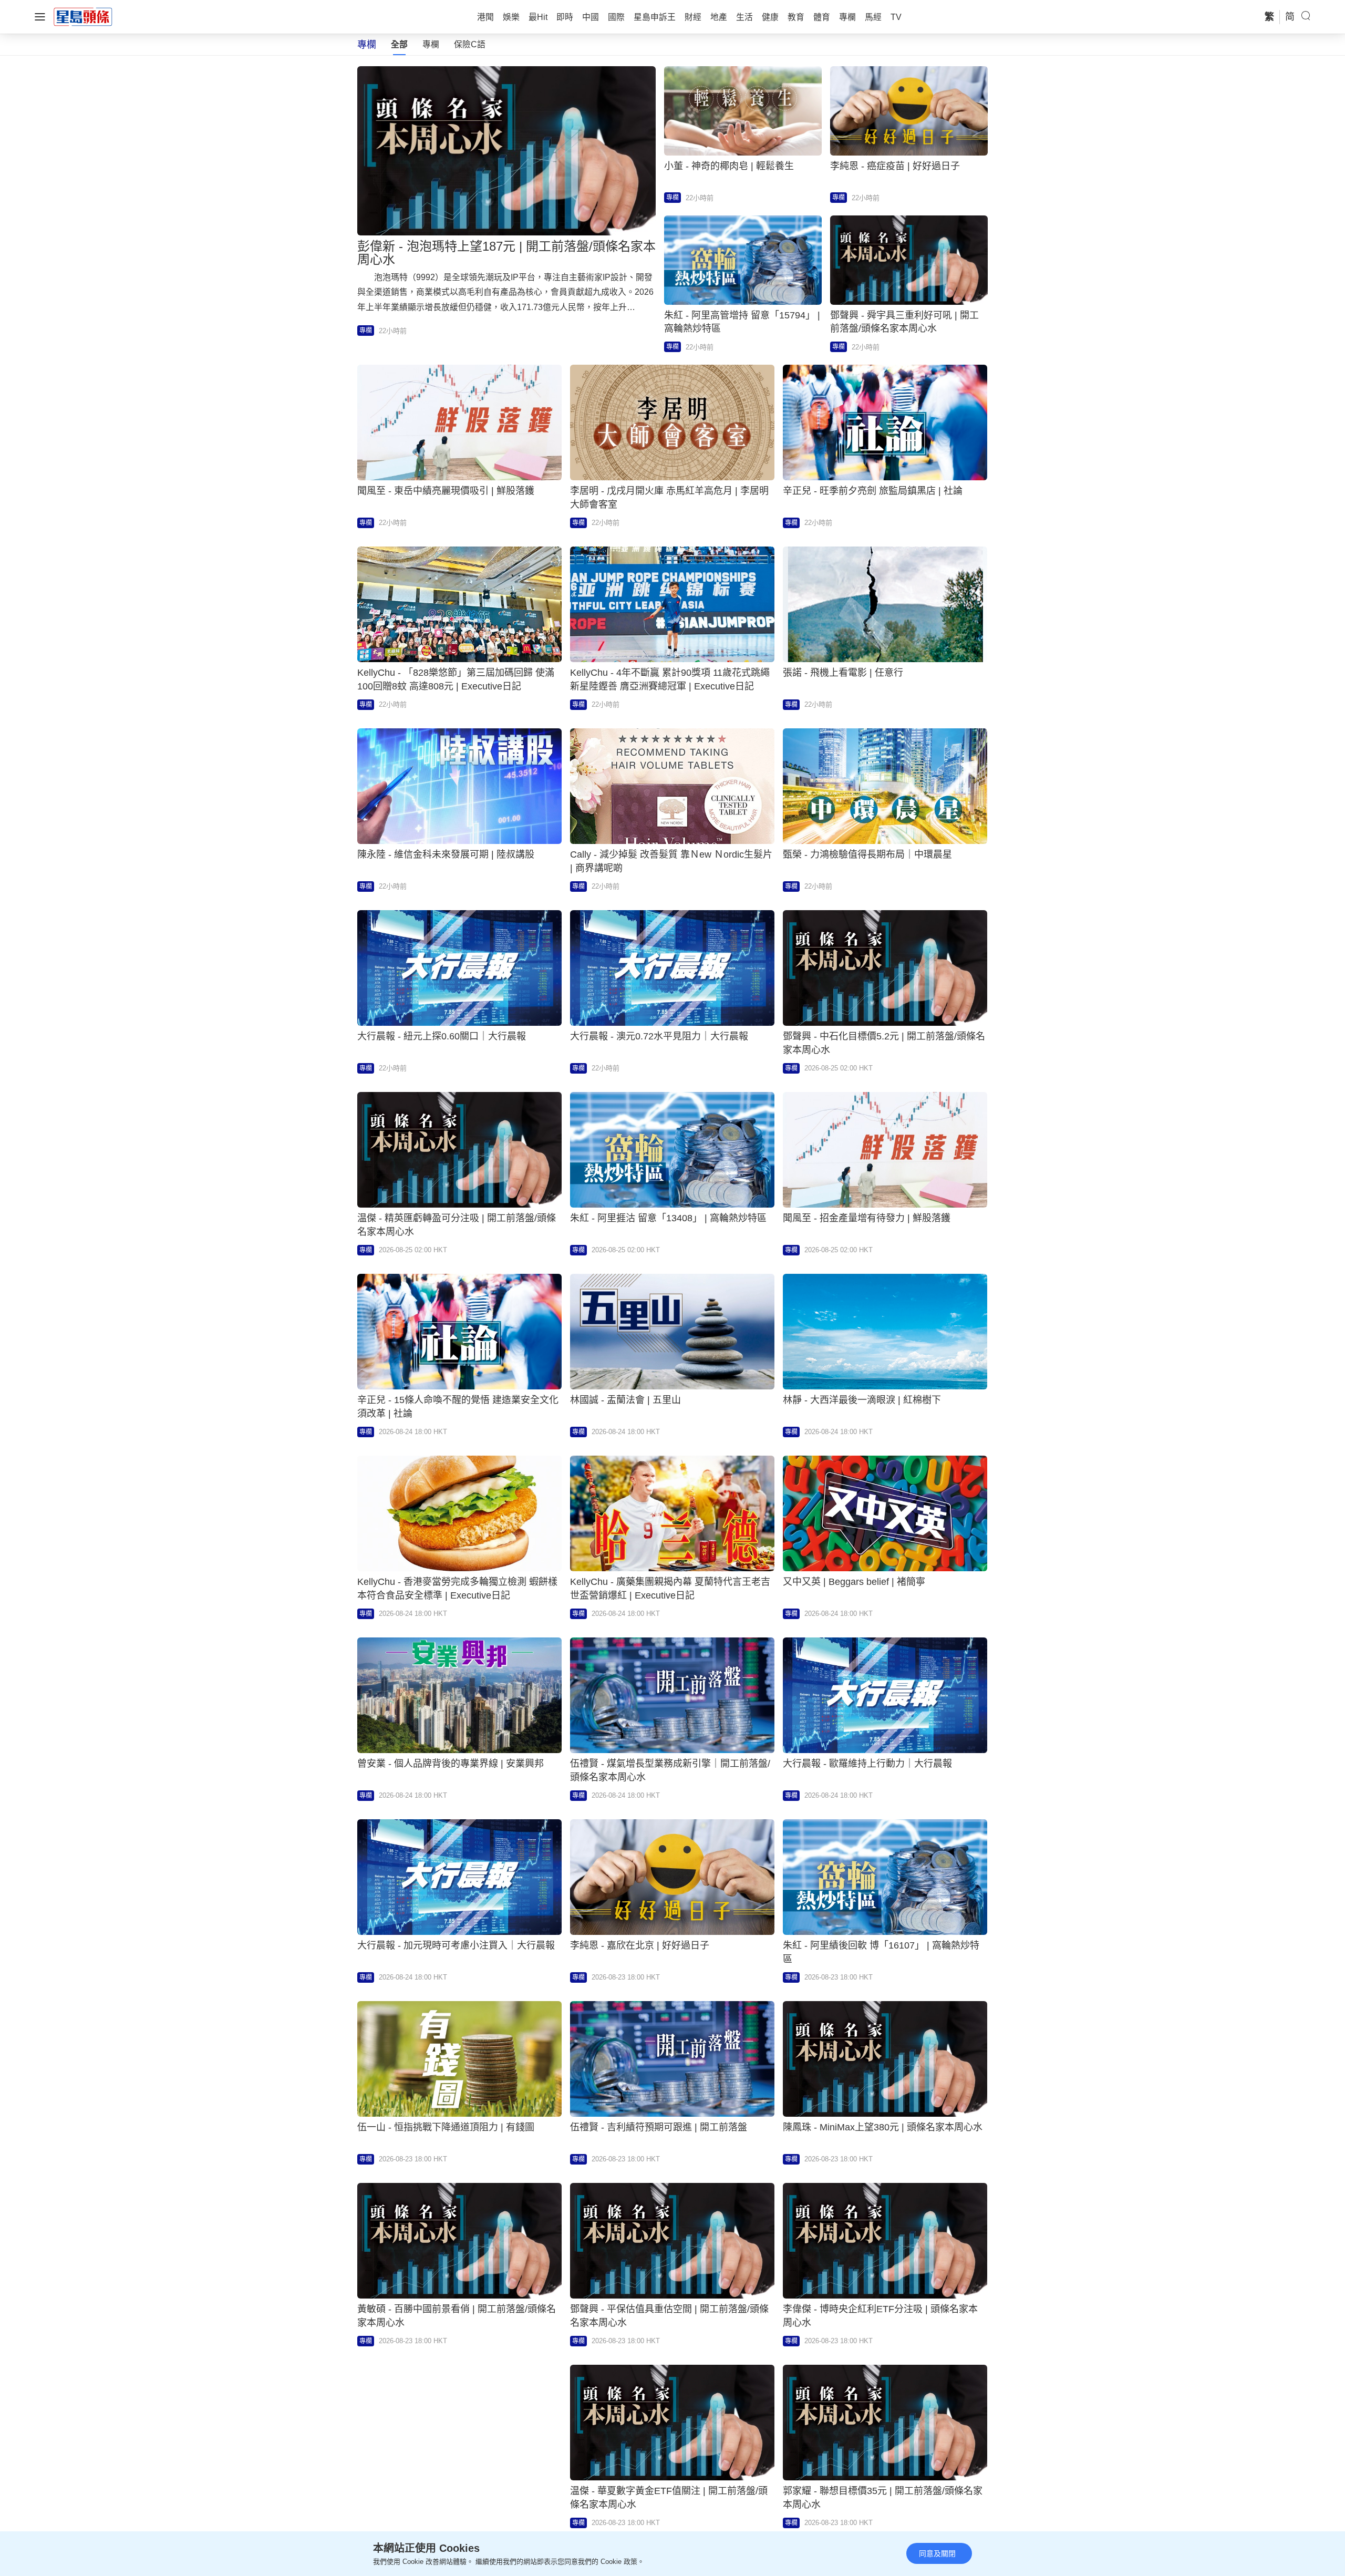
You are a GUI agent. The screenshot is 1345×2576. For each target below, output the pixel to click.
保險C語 (470, 44)
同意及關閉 (937, 2553)
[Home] (83, 16)
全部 (399, 44)
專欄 (431, 44)
